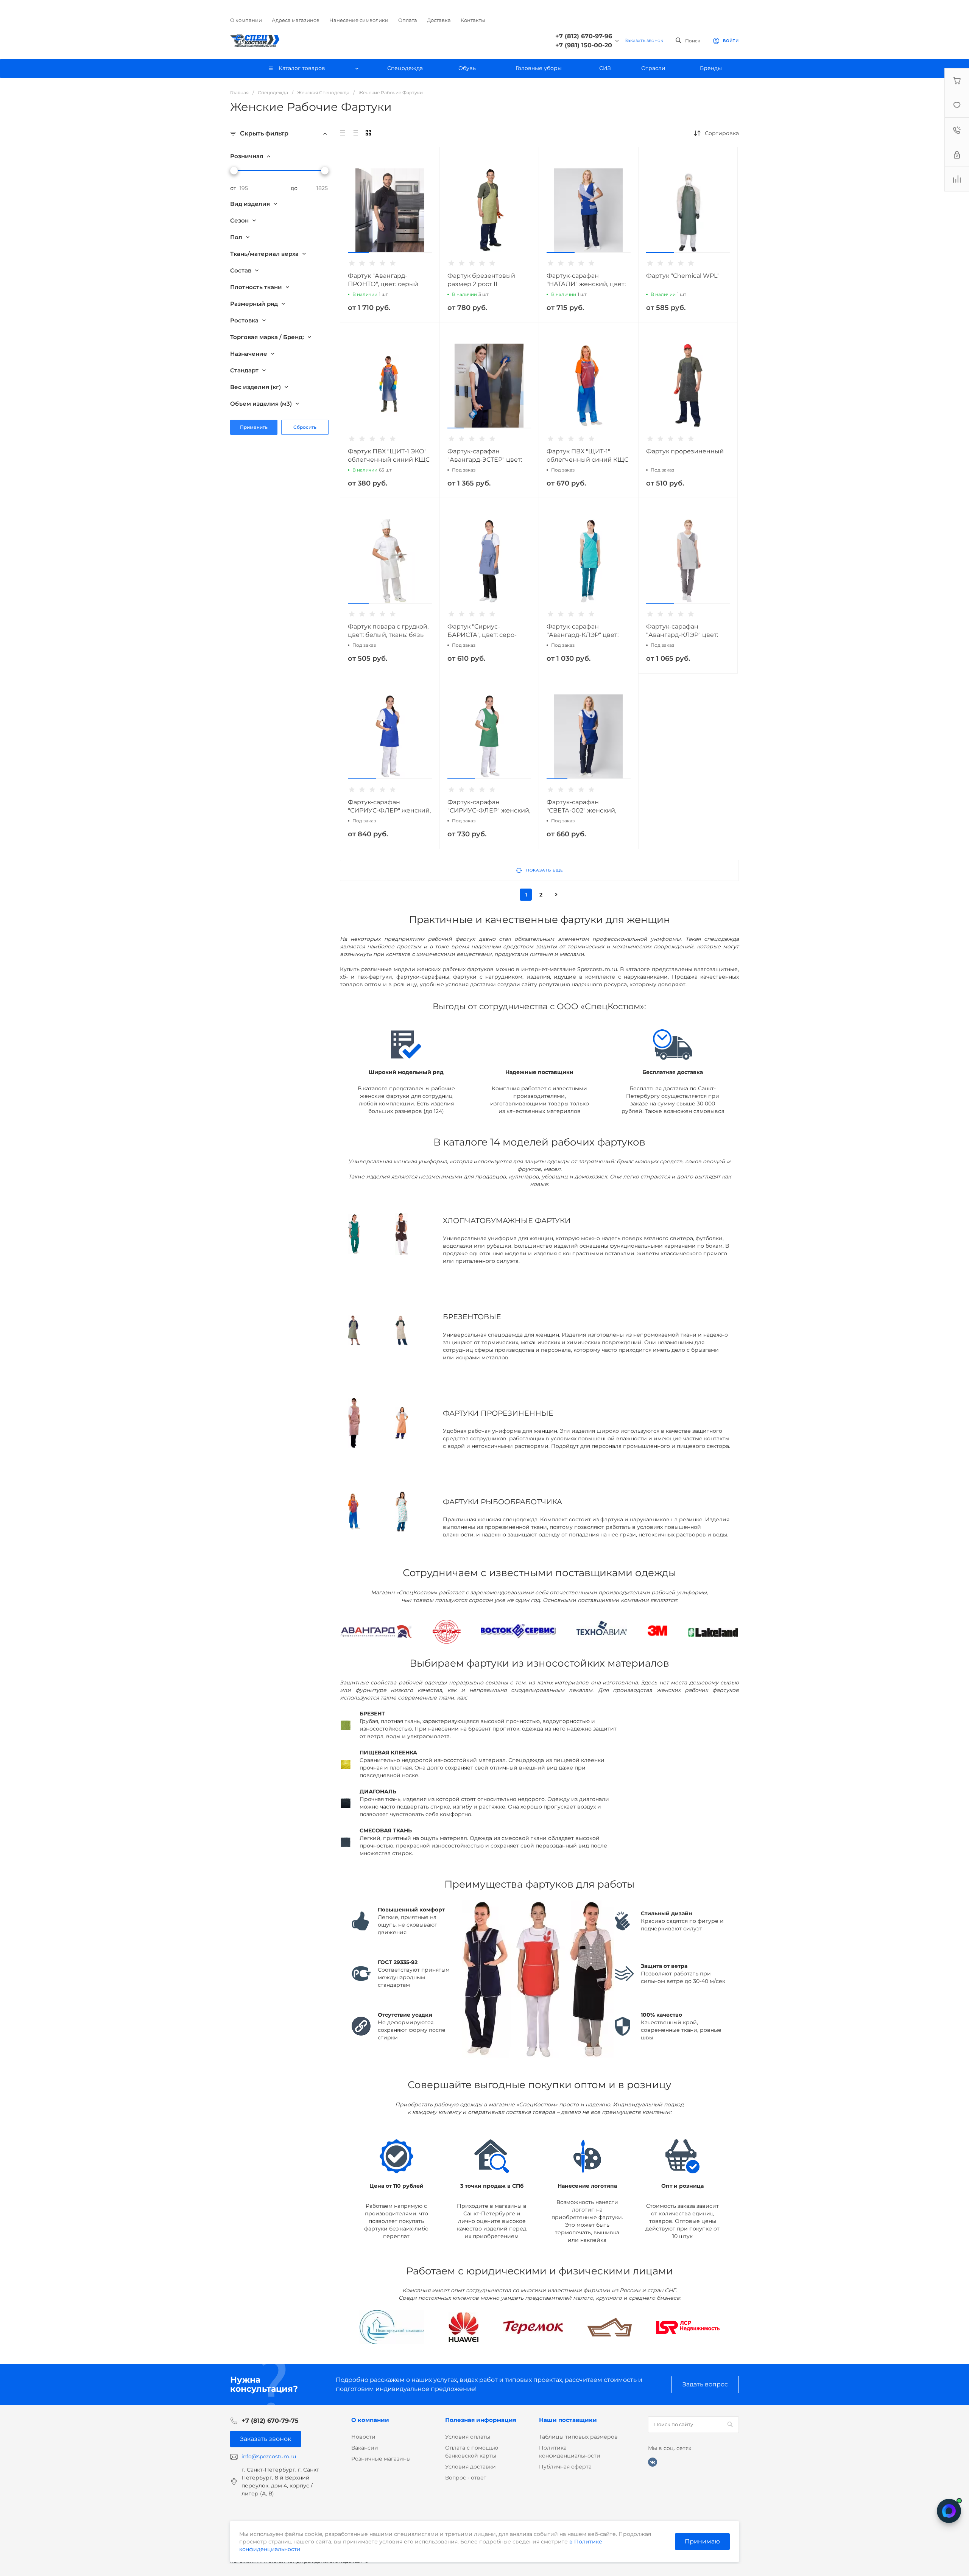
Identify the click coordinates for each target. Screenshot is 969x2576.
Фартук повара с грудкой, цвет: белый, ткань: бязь (388, 631)
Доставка (439, 20)
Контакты (473, 20)
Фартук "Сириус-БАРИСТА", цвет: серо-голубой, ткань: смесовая (487, 635)
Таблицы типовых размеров (578, 2437)
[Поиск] (730, 2425)
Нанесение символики (359, 20)
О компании (246, 20)
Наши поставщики (568, 2420)
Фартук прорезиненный (685, 451)
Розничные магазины (381, 2459)
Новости (363, 2437)
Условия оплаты (468, 2437)
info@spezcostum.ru (269, 2456)
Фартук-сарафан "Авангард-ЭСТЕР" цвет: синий (485, 460)
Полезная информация (481, 2420)
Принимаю (702, 2541)
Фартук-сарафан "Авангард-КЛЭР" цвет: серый (682, 635)
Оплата (408, 20)
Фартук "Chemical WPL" (683, 276)
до (294, 188)
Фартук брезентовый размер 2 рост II (481, 280)
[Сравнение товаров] (957, 179)
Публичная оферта (565, 2467)
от (233, 188)
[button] (358, 252)
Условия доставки (470, 2467)
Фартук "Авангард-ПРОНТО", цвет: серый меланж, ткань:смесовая (386, 284)
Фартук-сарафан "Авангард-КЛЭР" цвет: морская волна (583, 635)
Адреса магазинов (296, 20)
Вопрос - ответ (466, 2478)
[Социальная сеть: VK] (653, 2462)
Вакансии (365, 2448)
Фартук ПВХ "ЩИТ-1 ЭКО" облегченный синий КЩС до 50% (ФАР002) (389, 460)
